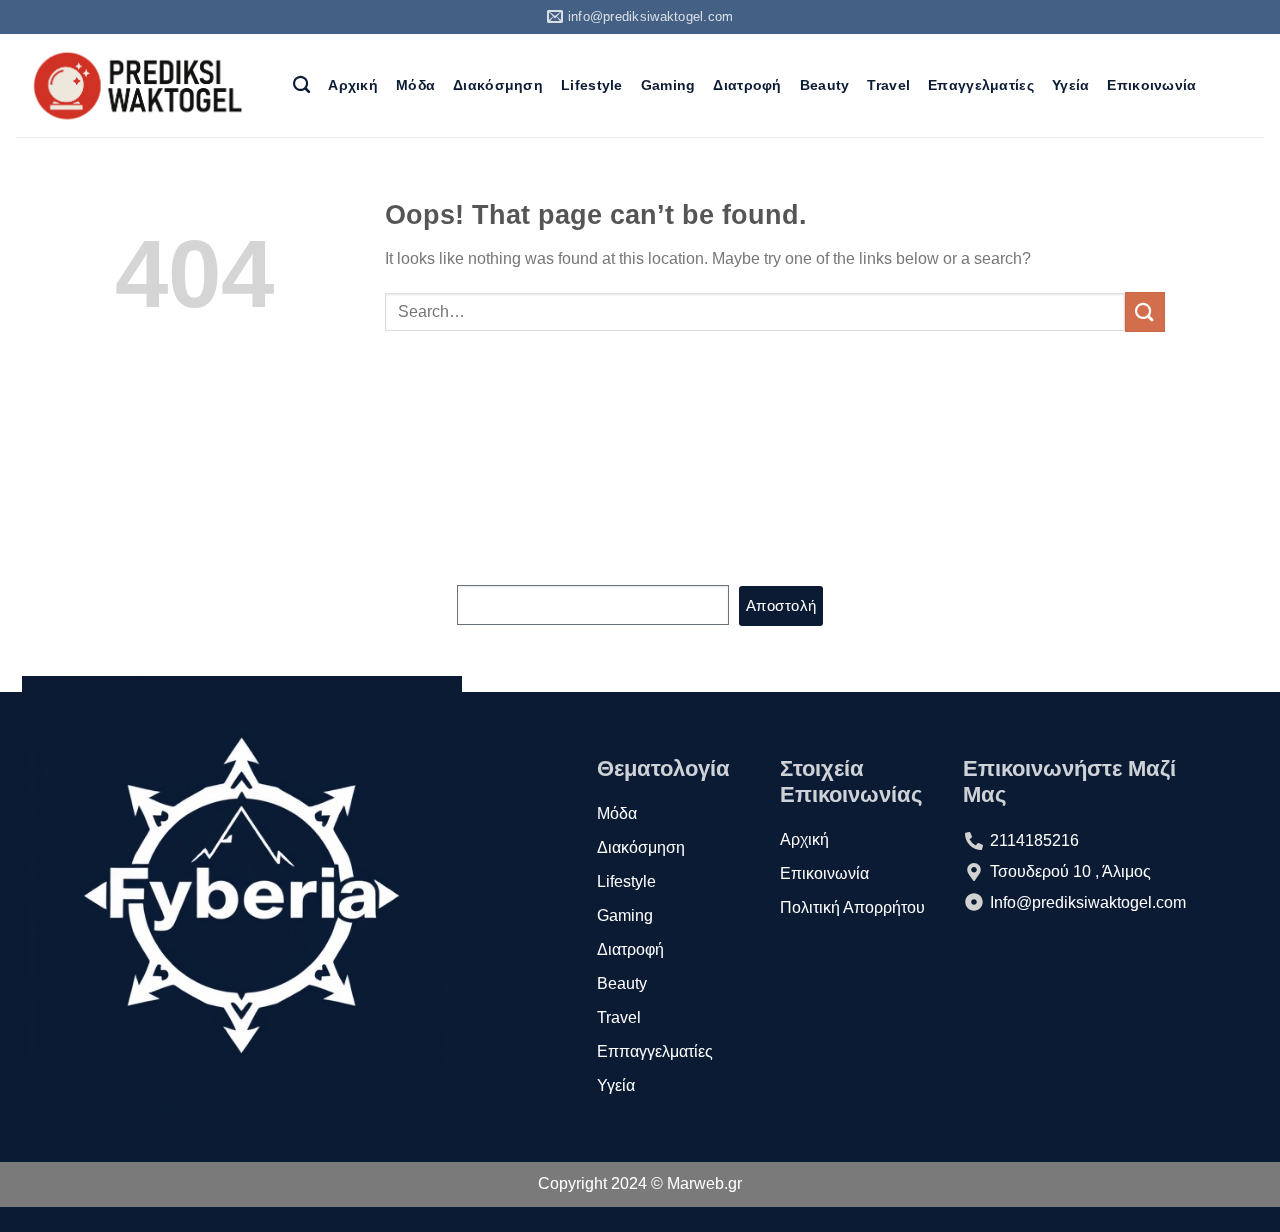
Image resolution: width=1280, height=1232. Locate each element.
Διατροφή (747, 85)
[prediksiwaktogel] (139, 85)
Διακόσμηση (498, 85)
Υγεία (1070, 85)
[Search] (301, 85)
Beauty (825, 85)
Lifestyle (592, 85)
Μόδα (415, 85)
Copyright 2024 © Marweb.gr (640, 1183)
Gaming (668, 85)
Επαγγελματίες (981, 85)
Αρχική (353, 85)
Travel (888, 85)
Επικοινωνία (1151, 85)
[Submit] (1145, 311)
